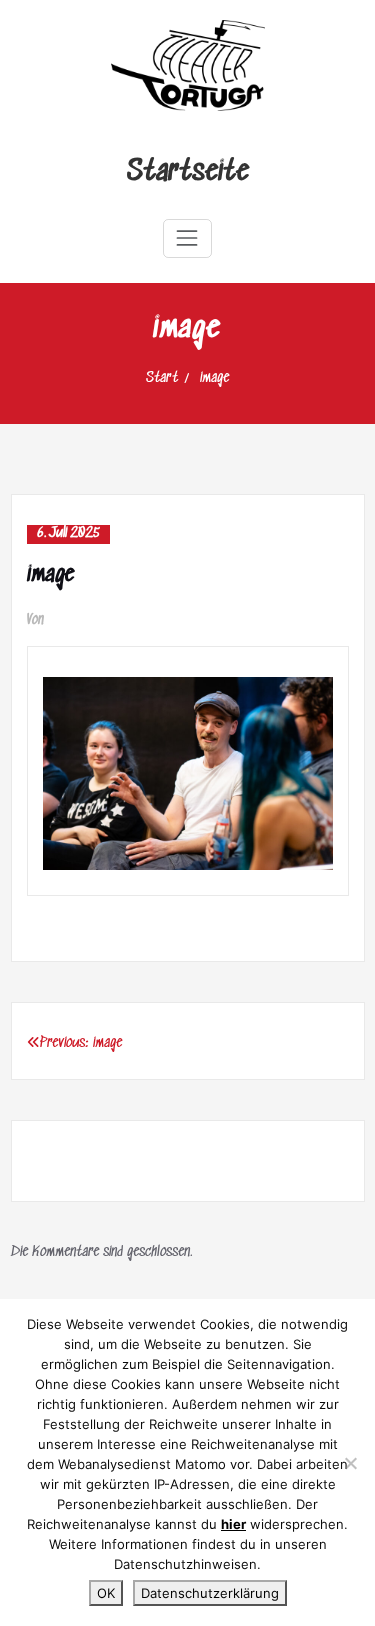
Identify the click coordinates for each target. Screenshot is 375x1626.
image (214, 378)
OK (106, 1593)
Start (162, 378)
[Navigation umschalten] (187, 238)
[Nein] (350, 1463)
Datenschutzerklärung (210, 1593)
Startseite (188, 172)
